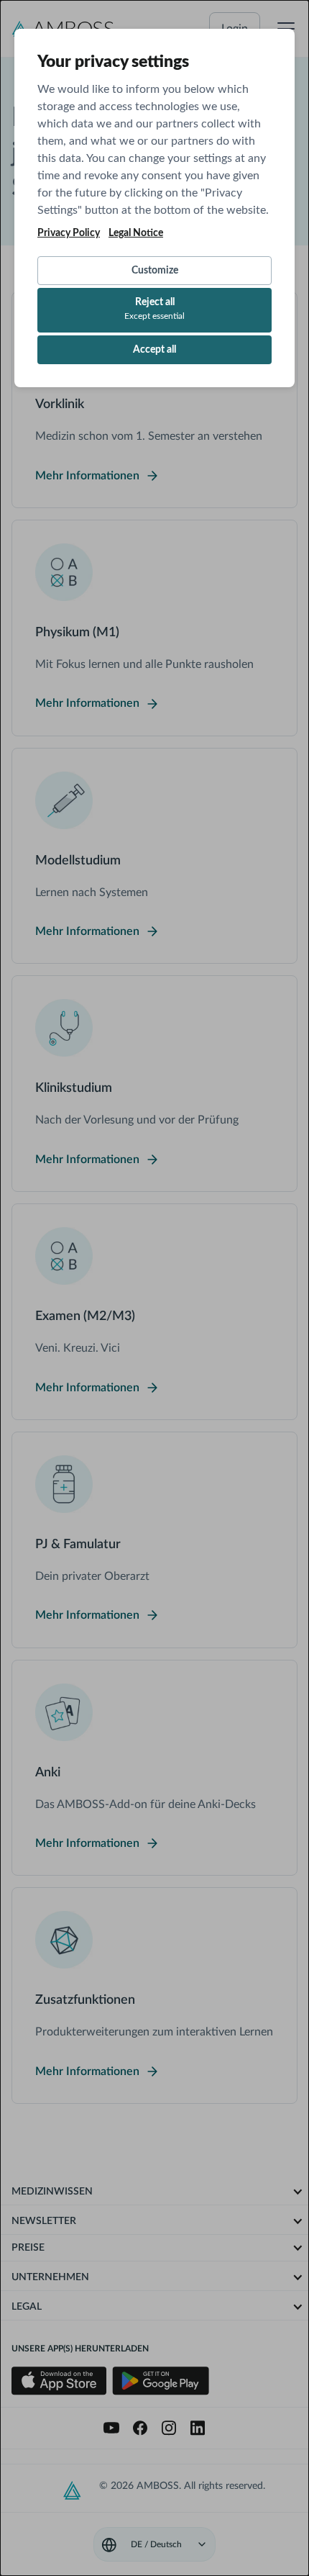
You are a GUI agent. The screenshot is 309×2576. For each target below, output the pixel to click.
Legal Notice (136, 233)
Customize (155, 271)
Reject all (154, 309)
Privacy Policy (69, 233)
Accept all (154, 350)
